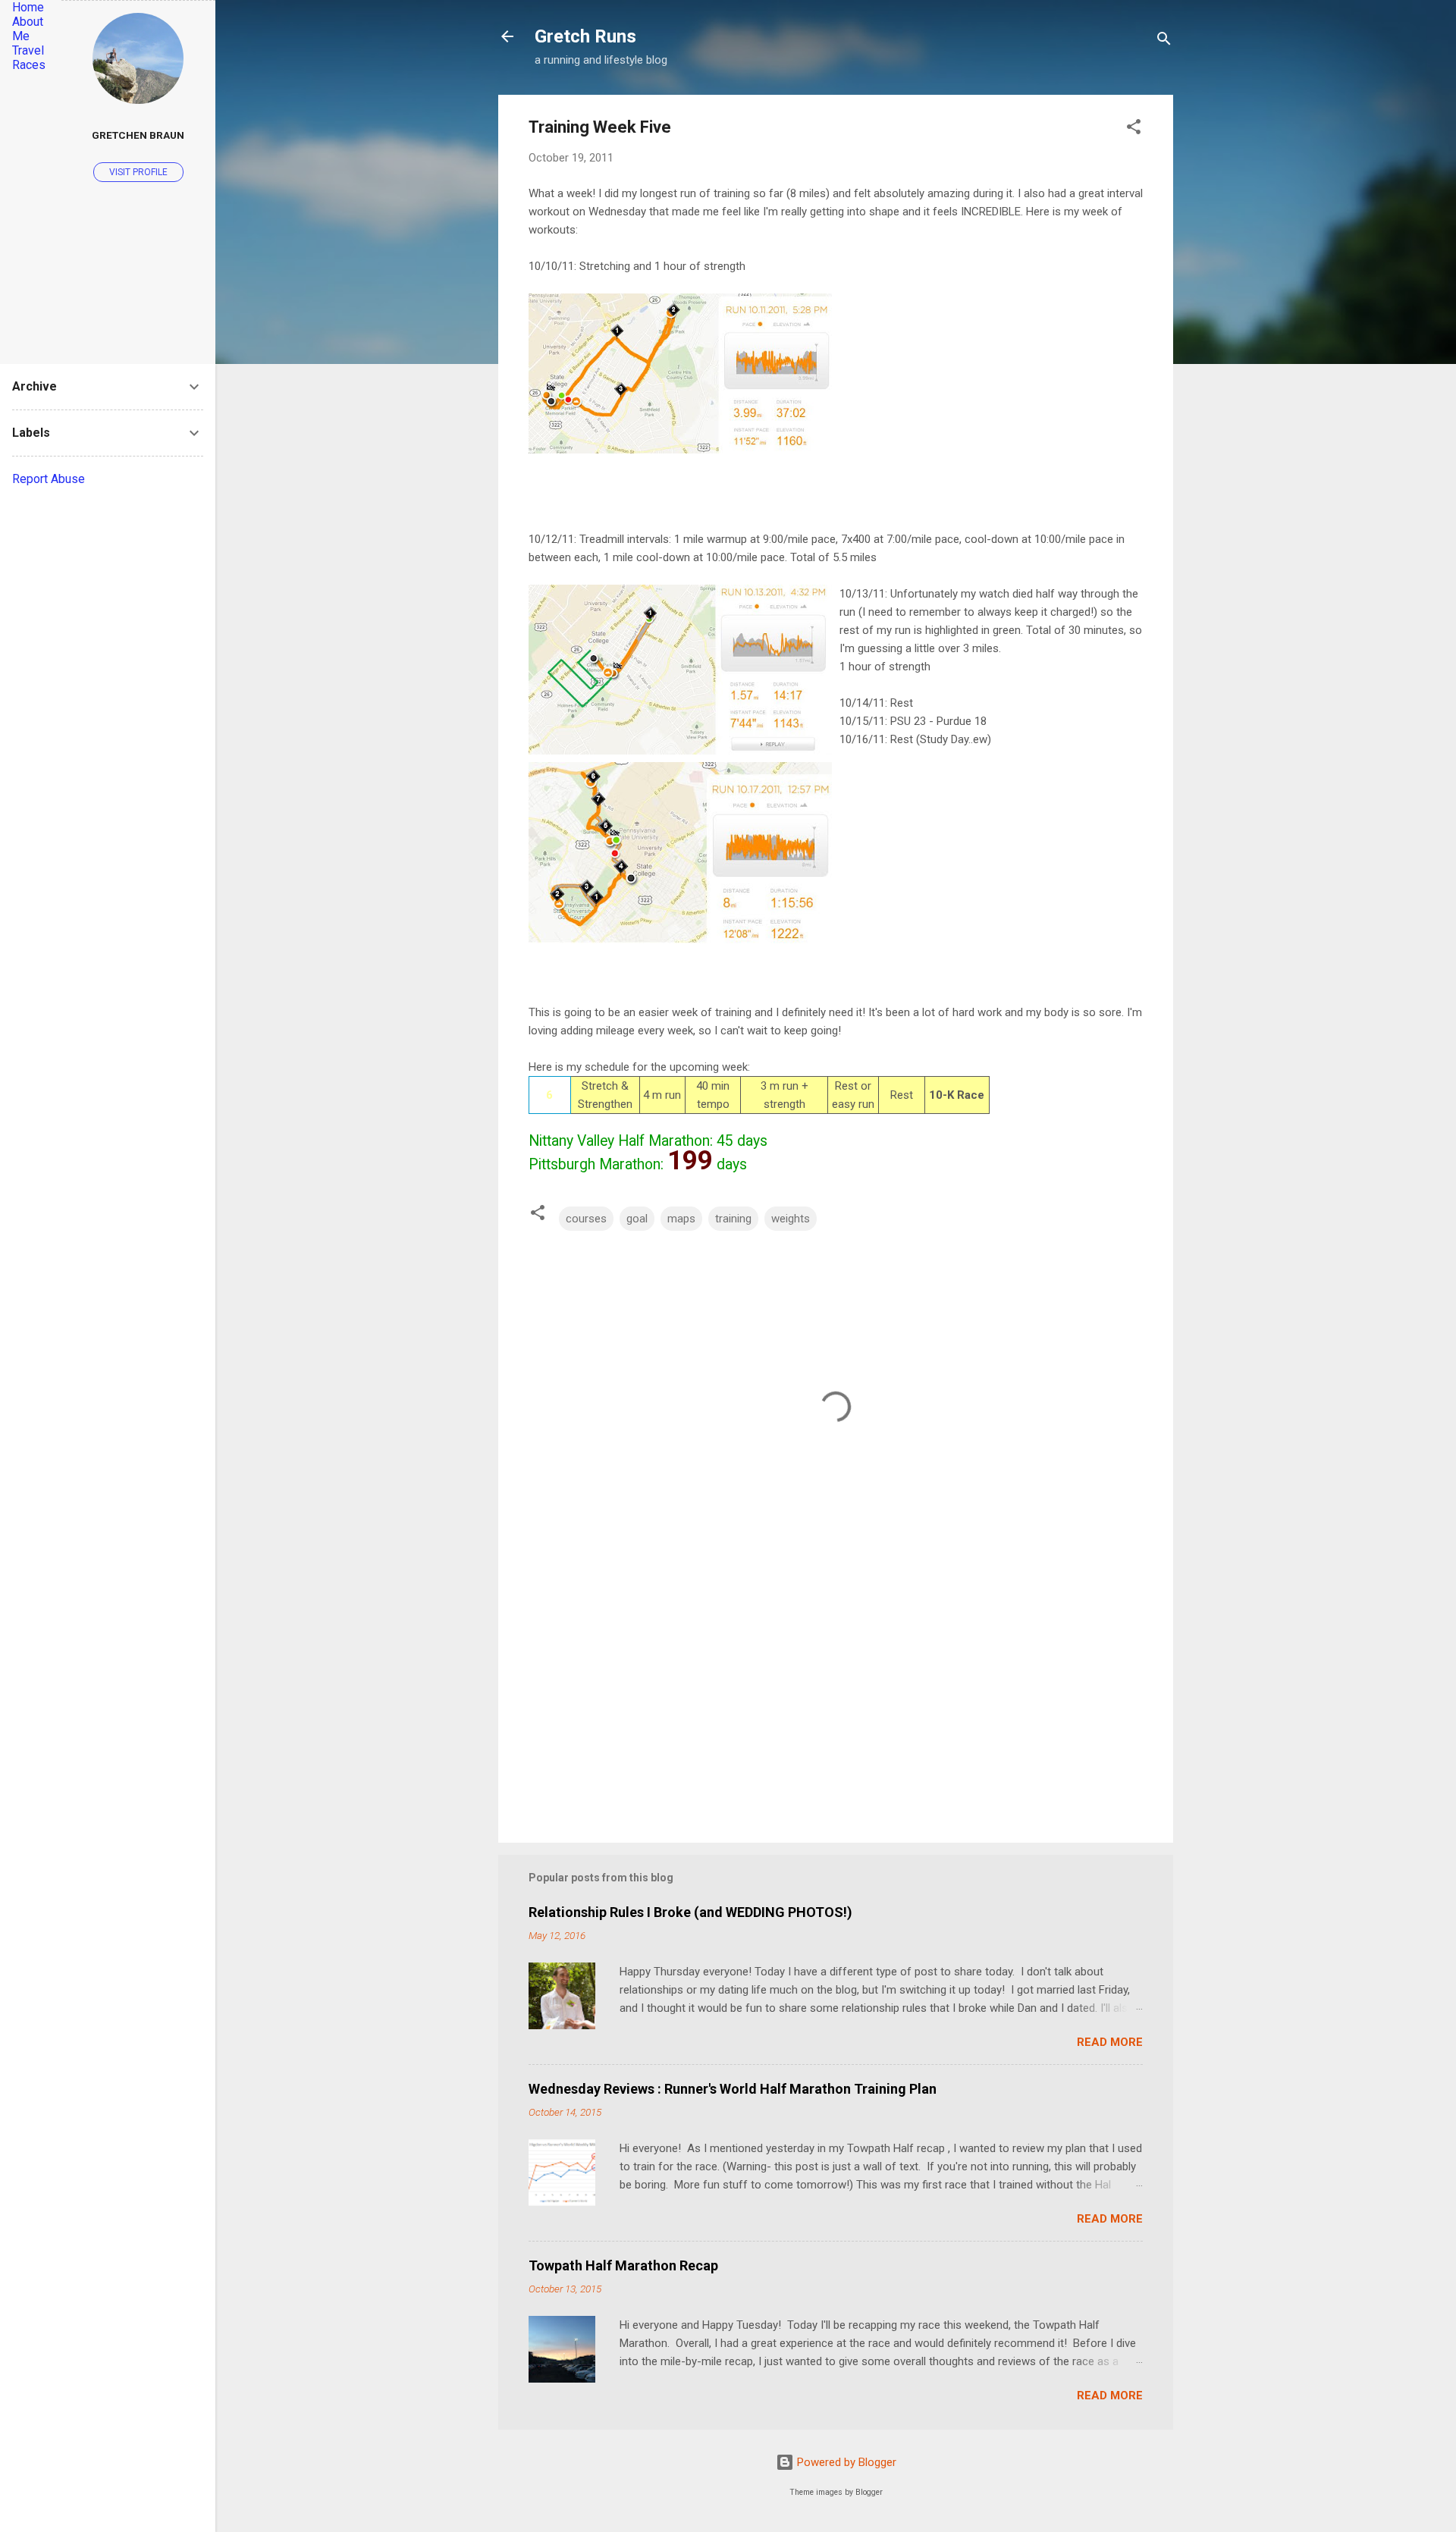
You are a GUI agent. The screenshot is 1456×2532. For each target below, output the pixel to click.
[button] (1134, 129)
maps (681, 1219)
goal (637, 1219)
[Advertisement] (836, 1702)
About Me (28, 29)
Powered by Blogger (845, 2462)
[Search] (1164, 41)
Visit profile (138, 172)
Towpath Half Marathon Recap (623, 2265)
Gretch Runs (585, 36)
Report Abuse (49, 479)
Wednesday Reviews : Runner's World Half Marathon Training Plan (733, 2089)
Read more (1110, 2042)
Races (29, 65)
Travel (28, 50)
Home (28, 7)
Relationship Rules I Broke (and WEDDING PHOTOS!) (690, 1912)
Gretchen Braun (138, 135)
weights (791, 1219)
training (733, 1219)
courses (586, 1219)
